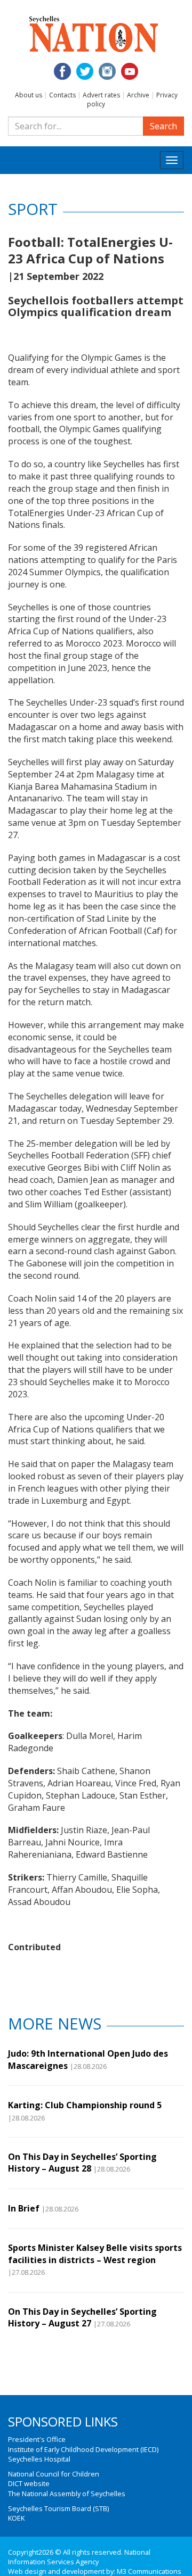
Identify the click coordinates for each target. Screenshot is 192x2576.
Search (163, 126)
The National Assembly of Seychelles (67, 2494)
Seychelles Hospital (39, 2459)
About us (29, 95)
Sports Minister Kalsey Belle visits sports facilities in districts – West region (95, 2254)
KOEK (16, 2518)
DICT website (29, 2483)
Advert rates (101, 95)
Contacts (62, 95)
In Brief (24, 2208)
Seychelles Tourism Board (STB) (58, 2508)
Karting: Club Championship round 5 (85, 2105)
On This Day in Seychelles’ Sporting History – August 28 (82, 2163)
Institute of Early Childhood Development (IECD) (83, 2449)
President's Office (37, 2439)
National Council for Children (54, 2474)
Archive (138, 95)
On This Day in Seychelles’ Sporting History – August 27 (82, 2317)
